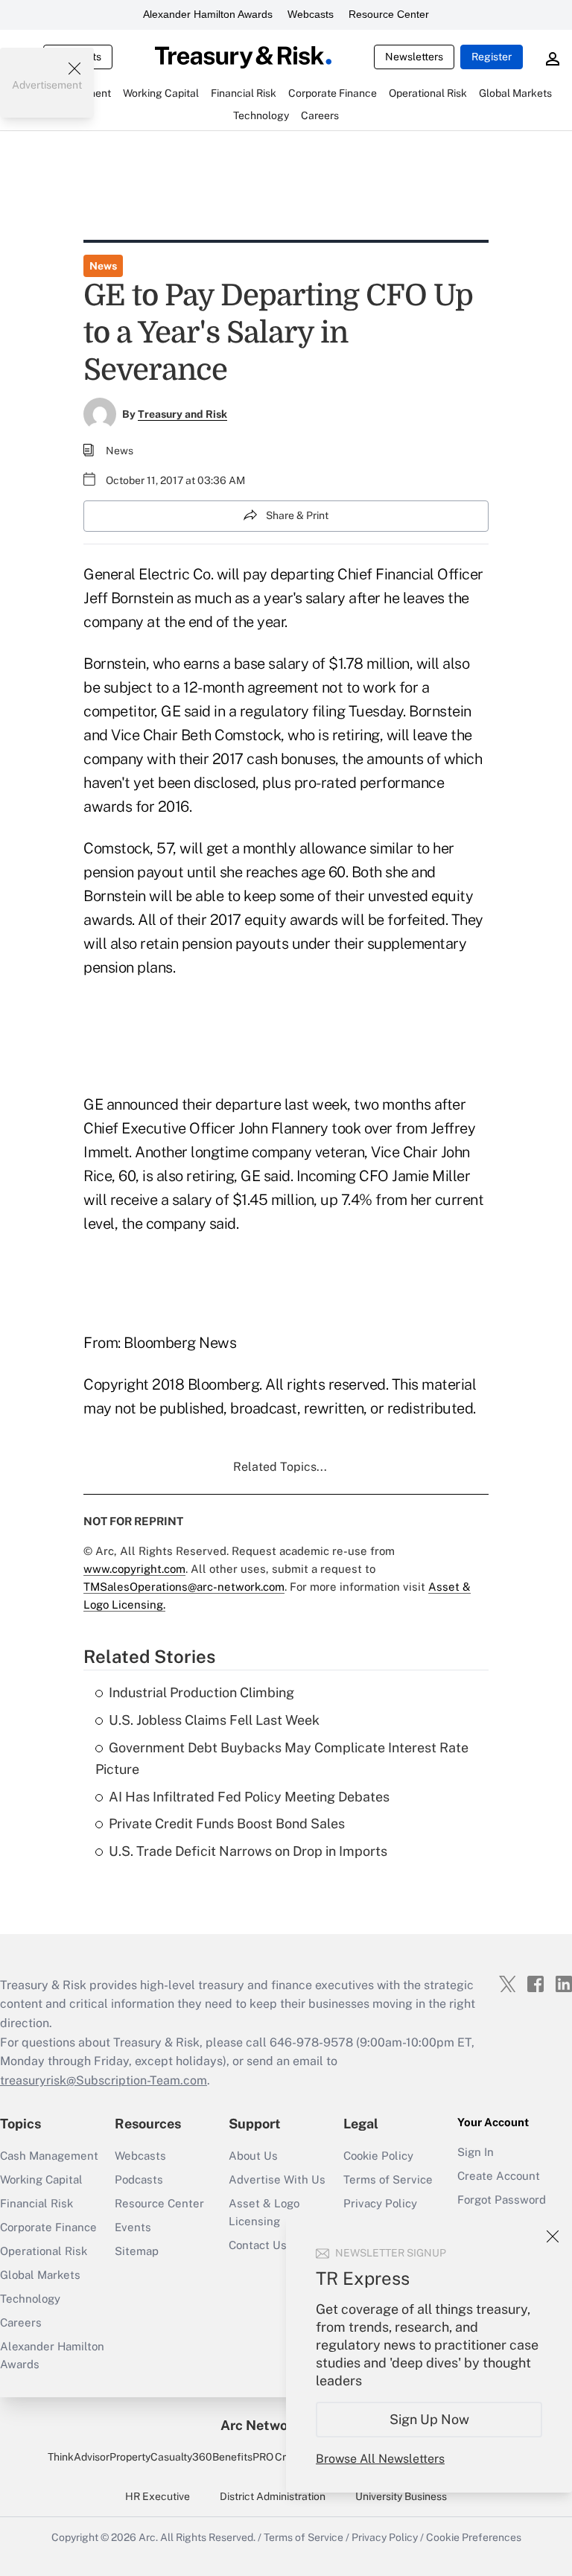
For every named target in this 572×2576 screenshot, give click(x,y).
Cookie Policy (378, 2156)
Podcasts (139, 2179)
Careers (21, 2322)
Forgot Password (502, 2200)
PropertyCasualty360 (161, 2457)
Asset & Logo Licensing (264, 2212)
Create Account (499, 2176)
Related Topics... (280, 1467)
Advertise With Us (277, 2179)
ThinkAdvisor (79, 2457)
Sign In (476, 2152)
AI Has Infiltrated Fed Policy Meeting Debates (249, 1797)
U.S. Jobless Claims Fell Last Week (214, 1720)
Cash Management (49, 2156)
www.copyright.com (134, 1569)
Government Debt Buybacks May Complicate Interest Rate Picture (282, 1758)
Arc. (148, 2537)
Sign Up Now (429, 2419)
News (103, 266)
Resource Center (389, 14)
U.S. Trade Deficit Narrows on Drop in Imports (248, 1851)
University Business (401, 2496)
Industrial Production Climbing (201, 1692)
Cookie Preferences (474, 2537)
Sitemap (137, 2251)
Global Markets (40, 2275)
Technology (30, 2299)
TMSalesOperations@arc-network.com (184, 1587)
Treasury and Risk (182, 414)
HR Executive (158, 2496)
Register (492, 57)
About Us (253, 2156)
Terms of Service (388, 2179)
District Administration (273, 2496)
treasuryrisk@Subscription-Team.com (104, 2080)
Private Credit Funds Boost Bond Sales (227, 1823)
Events (133, 2227)
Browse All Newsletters (380, 2459)
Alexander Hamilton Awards (208, 14)
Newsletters (414, 57)
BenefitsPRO (243, 2457)
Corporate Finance (48, 2227)
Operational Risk (44, 2251)
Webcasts (311, 14)
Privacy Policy (380, 2203)
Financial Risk (36, 2203)
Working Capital (41, 2179)
